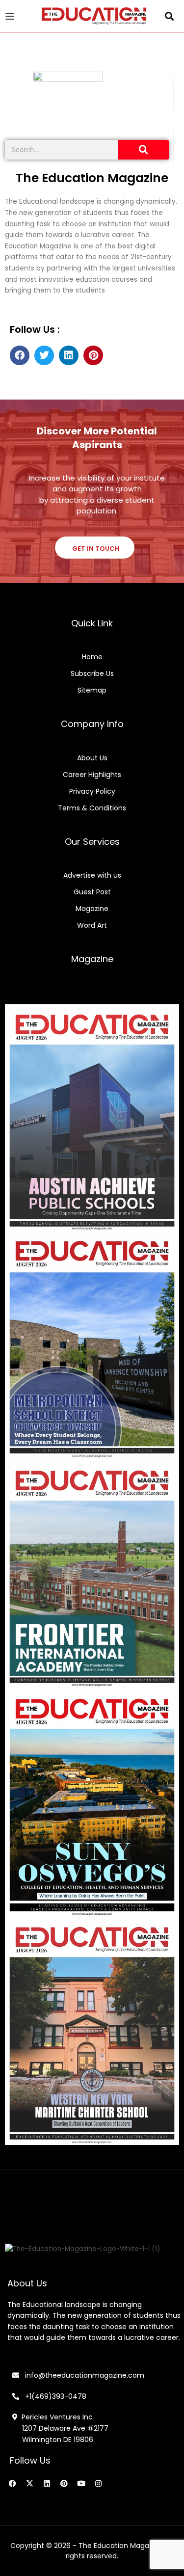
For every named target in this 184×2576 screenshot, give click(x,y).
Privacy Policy (92, 791)
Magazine (92, 909)
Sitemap (92, 690)
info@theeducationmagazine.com (82, 2375)
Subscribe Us (92, 673)
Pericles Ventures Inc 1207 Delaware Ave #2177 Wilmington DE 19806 (60, 2428)
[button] (170, 16)
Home (92, 657)
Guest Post (92, 892)
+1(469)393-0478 (55, 2396)
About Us (92, 758)
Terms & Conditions (92, 808)
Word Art (92, 925)
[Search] (143, 150)
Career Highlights (92, 775)
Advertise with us (92, 875)
